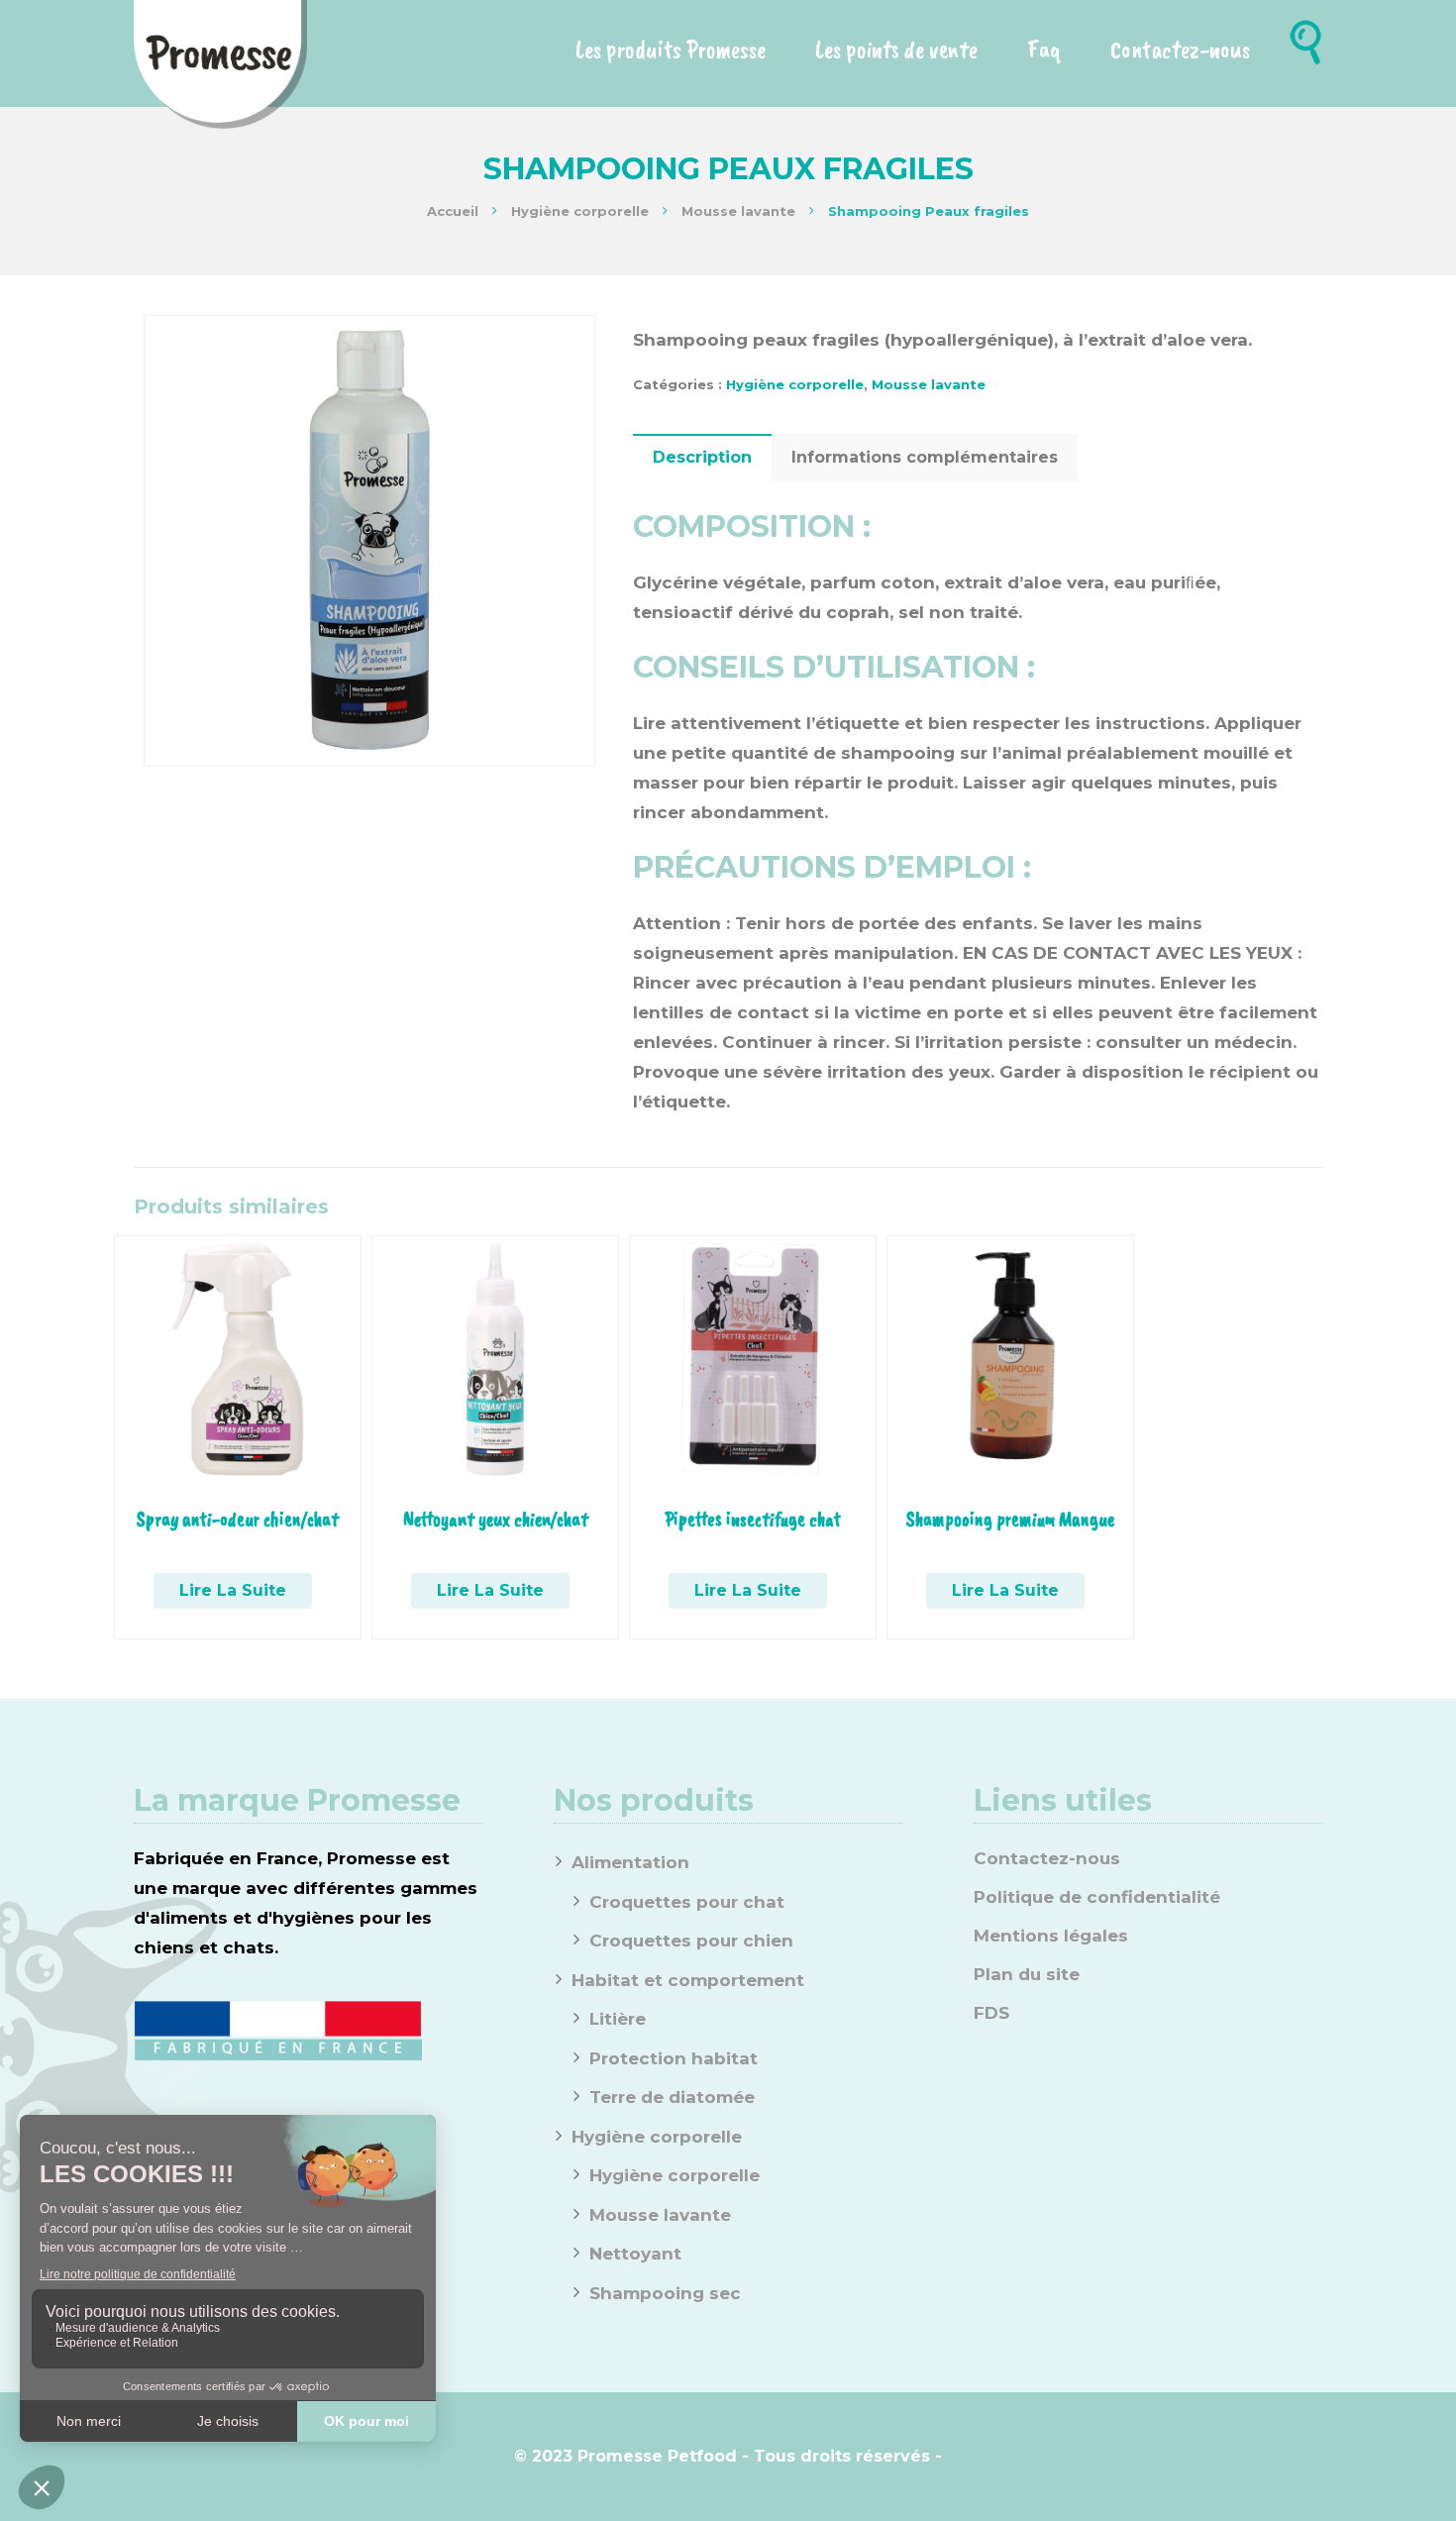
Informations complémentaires (925, 457)
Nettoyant (635, 2254)
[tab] (702, 458)
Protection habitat (674, 2058)
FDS (991, 2013)
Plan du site (1027, 1974)
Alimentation (630, 1862)
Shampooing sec (665, 2293)
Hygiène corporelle (580, 211)
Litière (618, 2019)
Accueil (453, 211)
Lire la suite (233, 1590)
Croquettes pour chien (691, 1941)
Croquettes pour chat (687, 1902)
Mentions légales (1051, 1936)
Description (702, 457)
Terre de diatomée (672, 2097)
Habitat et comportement (688, 1980)
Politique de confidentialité (1097, 1897)
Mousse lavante (738, 211)
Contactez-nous (1047, 1858)
